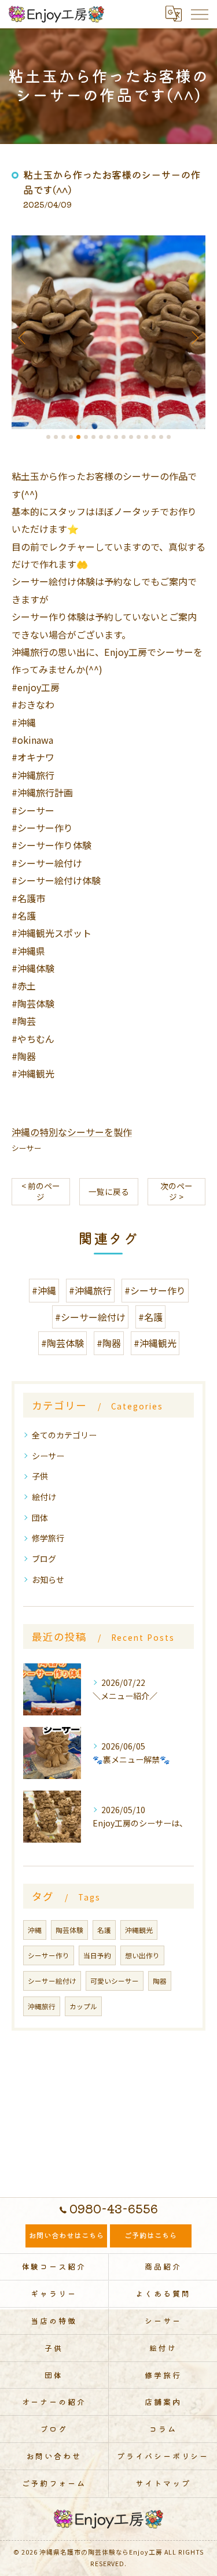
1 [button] (48, 437)
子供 (40, 1476)
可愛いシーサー (115, 1981)
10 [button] (116, 437)
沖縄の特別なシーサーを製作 (72, 1132)
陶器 (160, 1981)
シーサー (27, 1148)
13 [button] (139, 437)
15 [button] (154, 437)
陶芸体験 (69, 1930)
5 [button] (78, 437)
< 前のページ (41, 1191)
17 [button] (169, 437)
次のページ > (176, 1191)
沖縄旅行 (42, 2006)
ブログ (44, 1559)
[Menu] (199, 14)
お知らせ (48, 1579)
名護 (104, 1930)
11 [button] (124, 437)
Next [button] (194, 337)
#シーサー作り (155, 1290)
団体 (40, 1518)
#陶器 (109, 1343)
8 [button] (101, 437)
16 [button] (161, 437)
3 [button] (63, 437)
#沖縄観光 (155, 1343)
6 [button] (86, 437)
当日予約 (97, 1955)
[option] (108, 332)
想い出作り (142, 1955)
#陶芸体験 (62, 1343)
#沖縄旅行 (90, 1290)
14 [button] (146, 437)
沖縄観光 (139, 1930)
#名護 (150, 1317)
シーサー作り (49, 1955)
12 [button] (131, 437)
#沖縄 (44, 1290)
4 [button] (71, 437)
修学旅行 (48, 1538)
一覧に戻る (109, 1191)
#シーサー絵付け (90, 1317)
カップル (83, 2006)
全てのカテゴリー (64, 1435)
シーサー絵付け (52, 1981)
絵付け (44, 1497)
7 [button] (93, 437)
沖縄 (35, 1930)
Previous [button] (23, 337)
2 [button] (56, 437)
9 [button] (108, 437)
